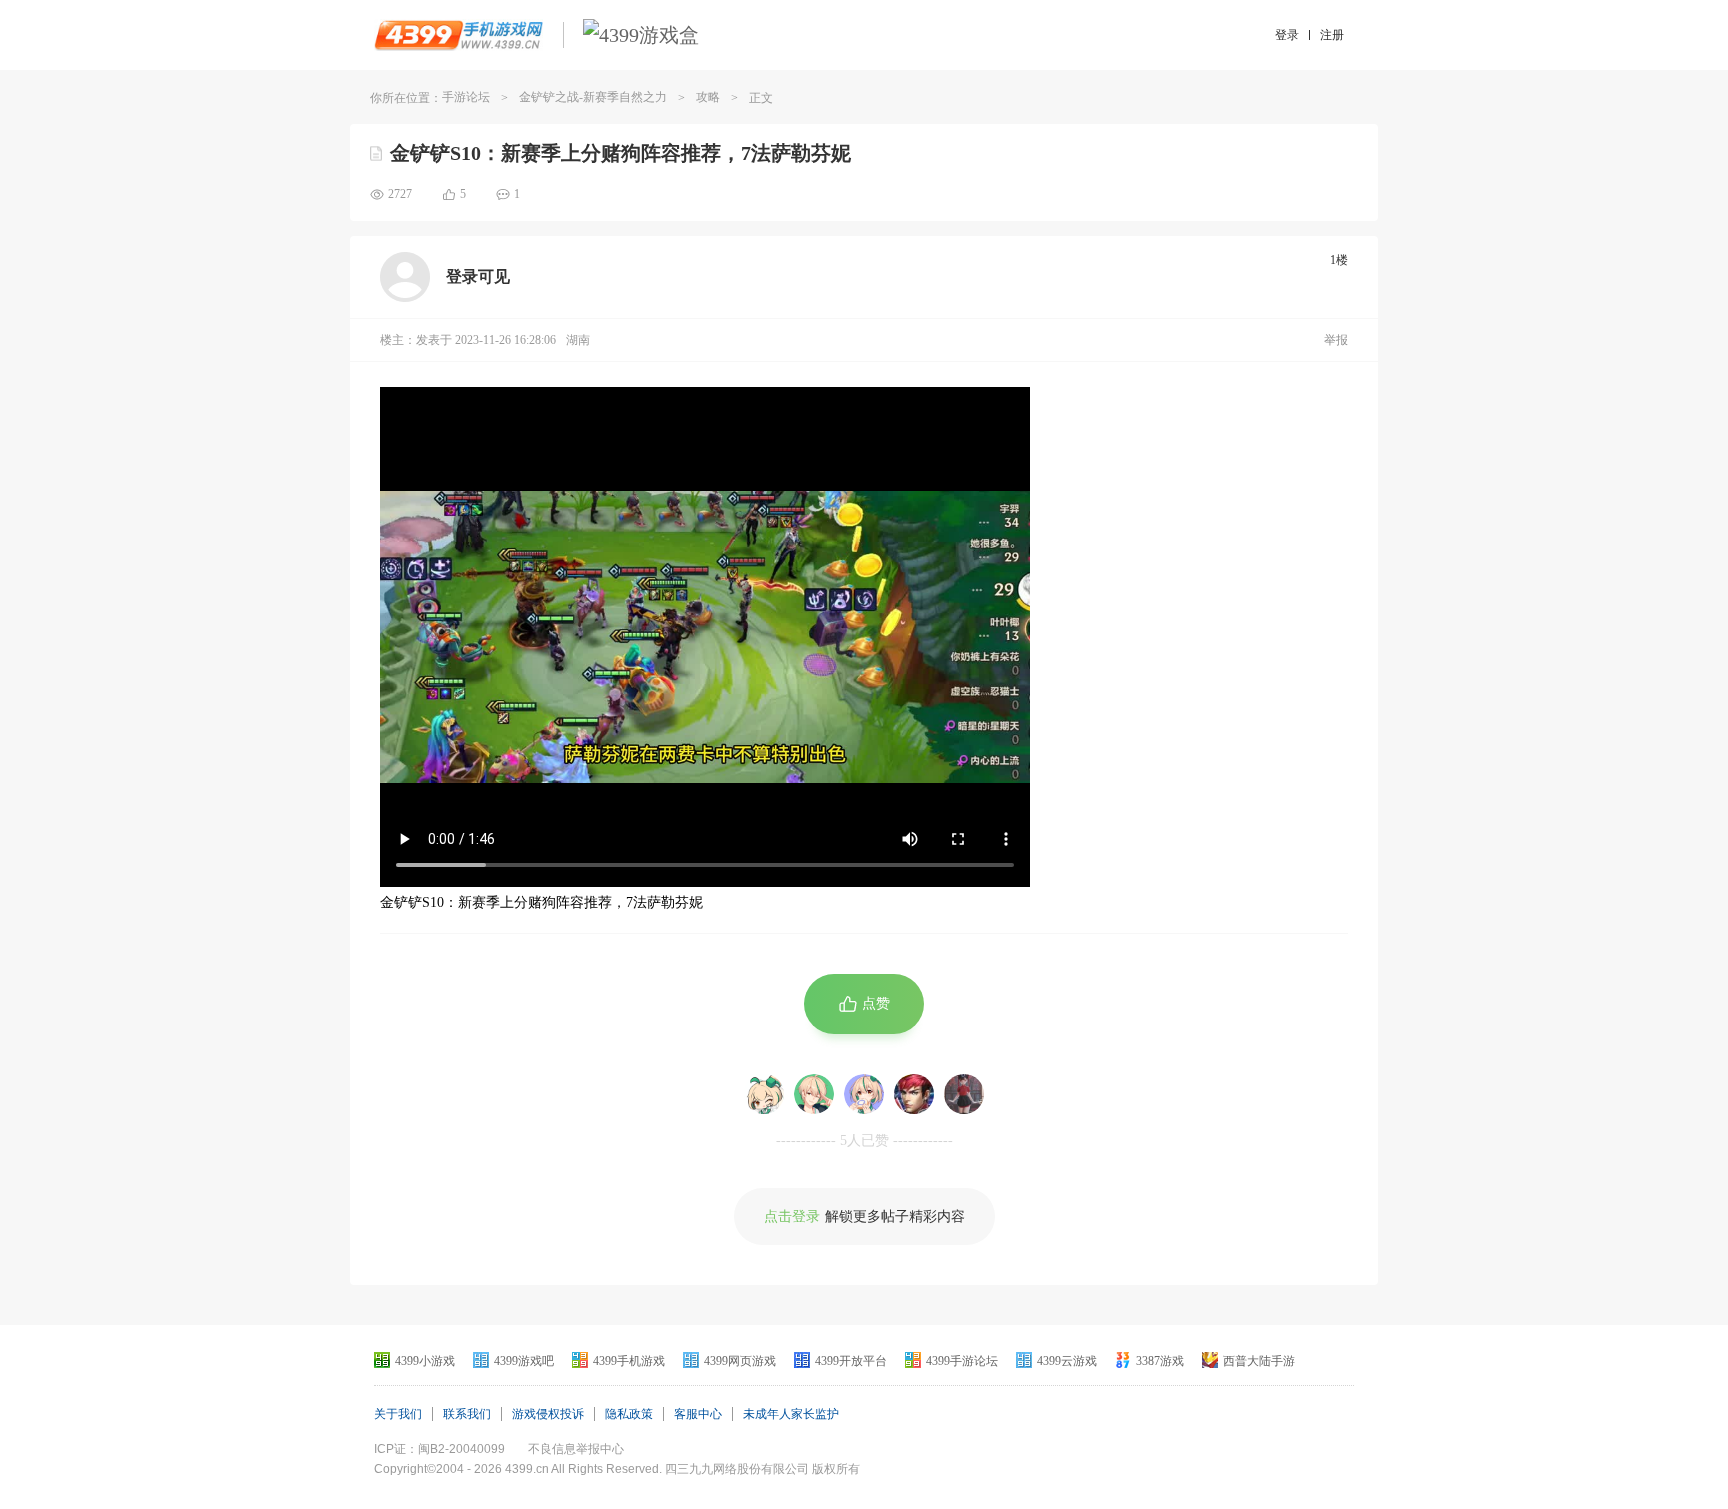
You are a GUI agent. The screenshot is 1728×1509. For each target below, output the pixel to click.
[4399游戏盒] (641, 35)
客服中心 (698, 1414)
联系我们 (467, 1414)
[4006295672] (764, 1094)
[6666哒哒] (914, 1094)
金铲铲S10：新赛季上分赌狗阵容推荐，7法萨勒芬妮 (620, 153)
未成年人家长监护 (791, 1414)
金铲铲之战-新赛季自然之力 (593, 97)
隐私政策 (629, 1414)
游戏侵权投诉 (548, 1414)
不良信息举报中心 (576, 1449)
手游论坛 (466, 97)
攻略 (708, 97)
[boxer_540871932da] (814, 1094)
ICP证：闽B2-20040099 (439, 1449)
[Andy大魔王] (964, 1094)
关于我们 (398, 1414)
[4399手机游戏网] (458, 35)
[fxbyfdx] (864, 1094)
